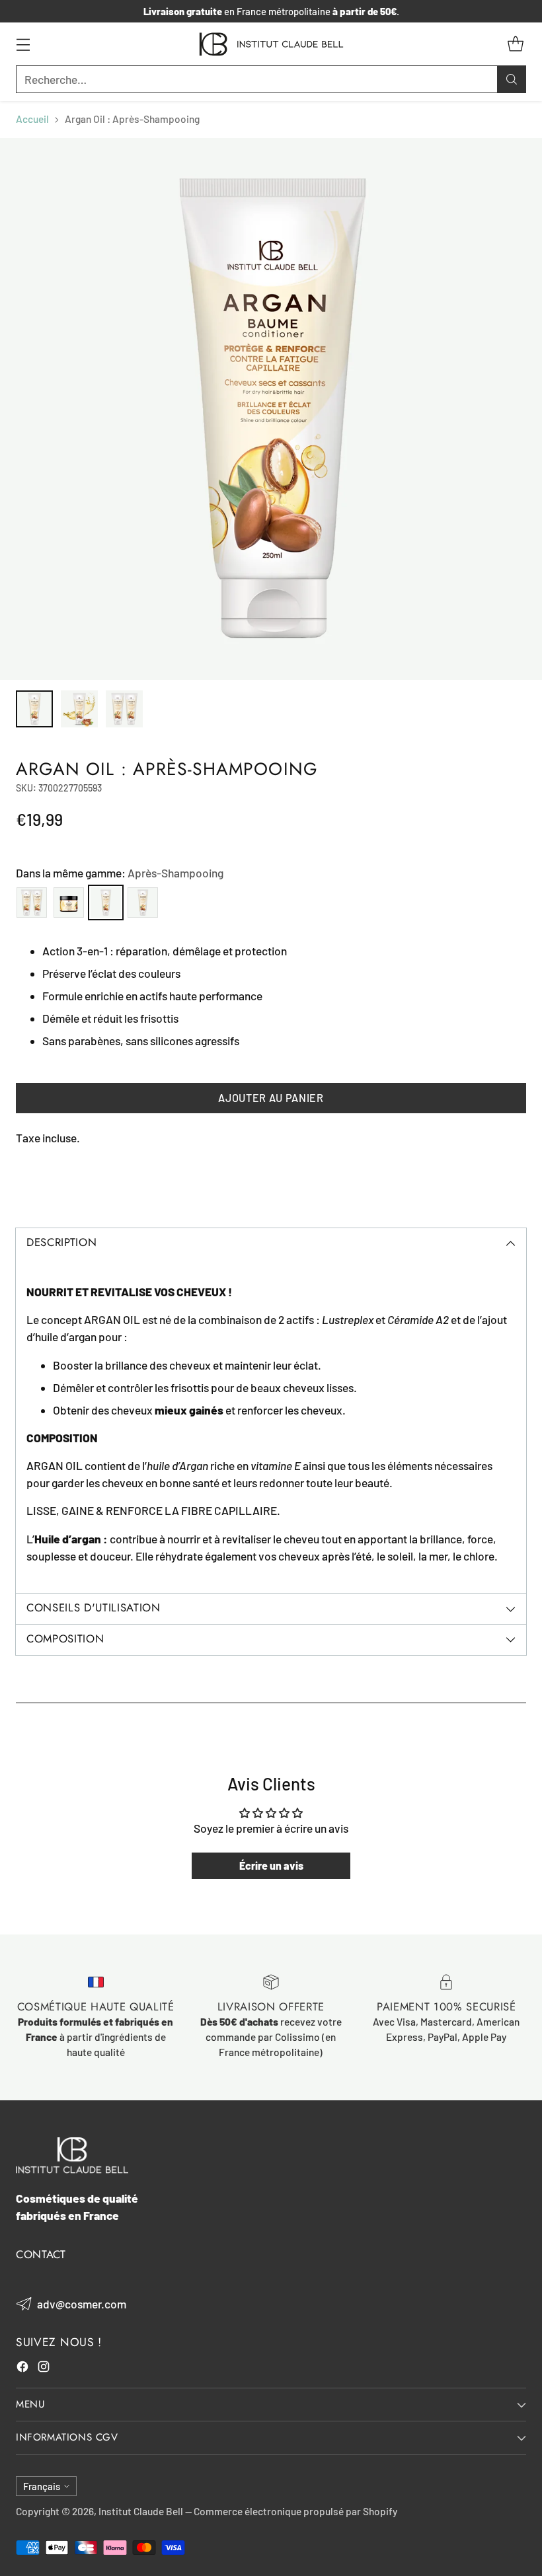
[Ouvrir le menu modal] (23, 44)
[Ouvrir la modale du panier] (515, 44)
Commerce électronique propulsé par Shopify (295, 2511)
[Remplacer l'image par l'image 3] (124, 709)
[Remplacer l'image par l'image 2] (79, 709)
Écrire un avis (271, 1865)
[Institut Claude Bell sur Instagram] (44, 2369)
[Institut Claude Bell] (271, 44)
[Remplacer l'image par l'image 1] (34, 709)
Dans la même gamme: (120, 873)
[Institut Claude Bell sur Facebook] (22, 2369)
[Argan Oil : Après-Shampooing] (271, 409)
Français (42, 2486)
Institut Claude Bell (141, 2511)
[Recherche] (512, 79)
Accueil (32, 119)
